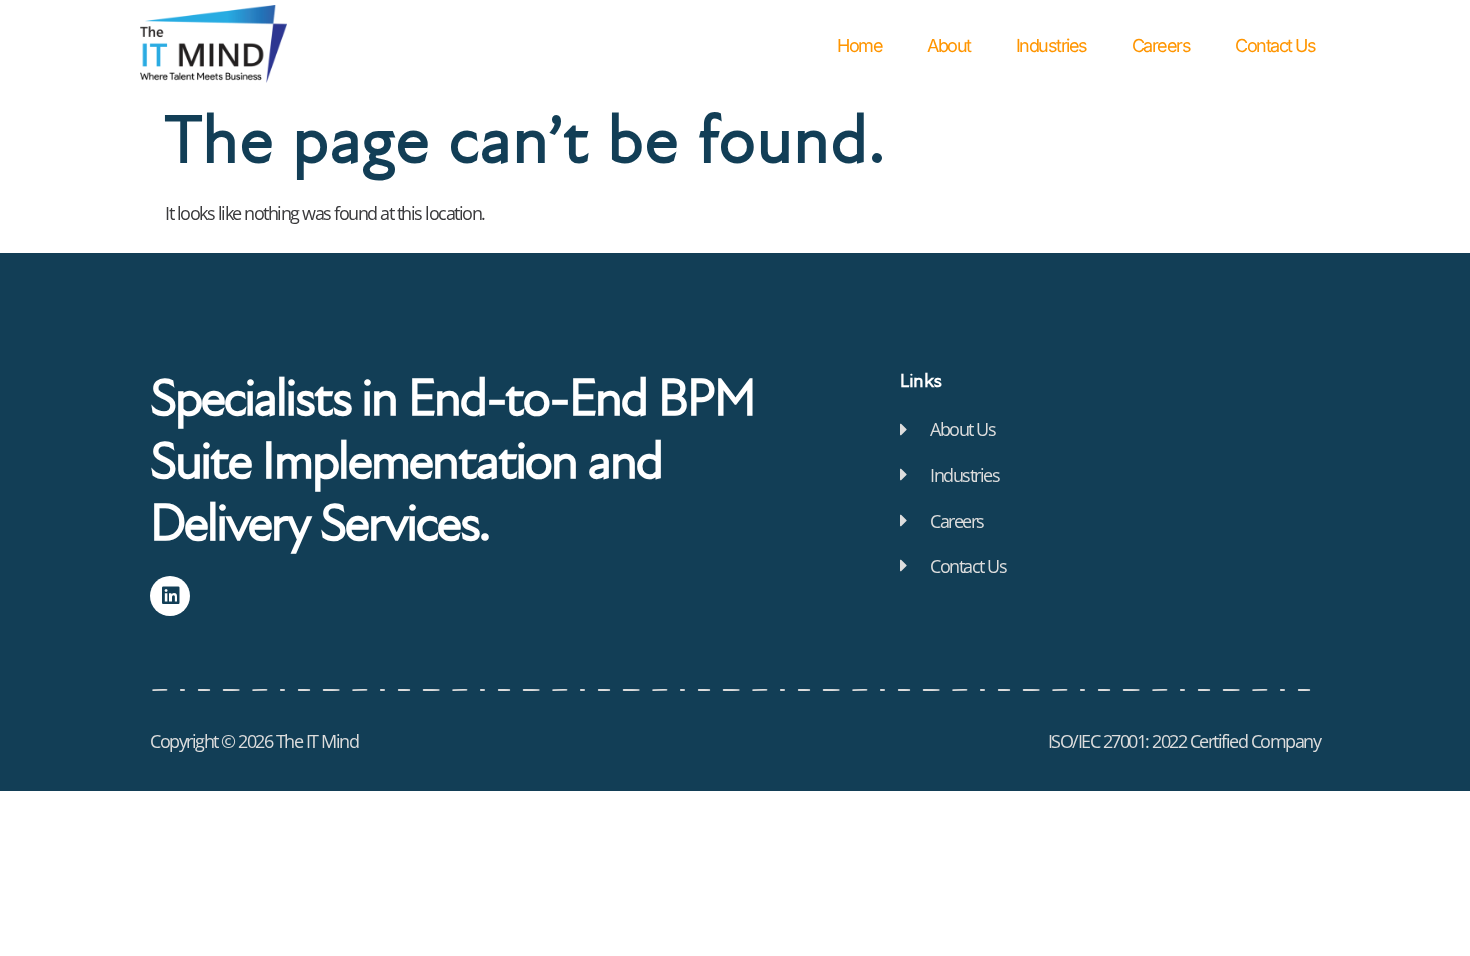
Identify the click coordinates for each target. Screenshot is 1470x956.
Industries (1051, 45)
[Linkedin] (170, 596)
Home (859, 45)
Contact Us (1275, 45)
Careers (1161, 45)
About (949, 45)
